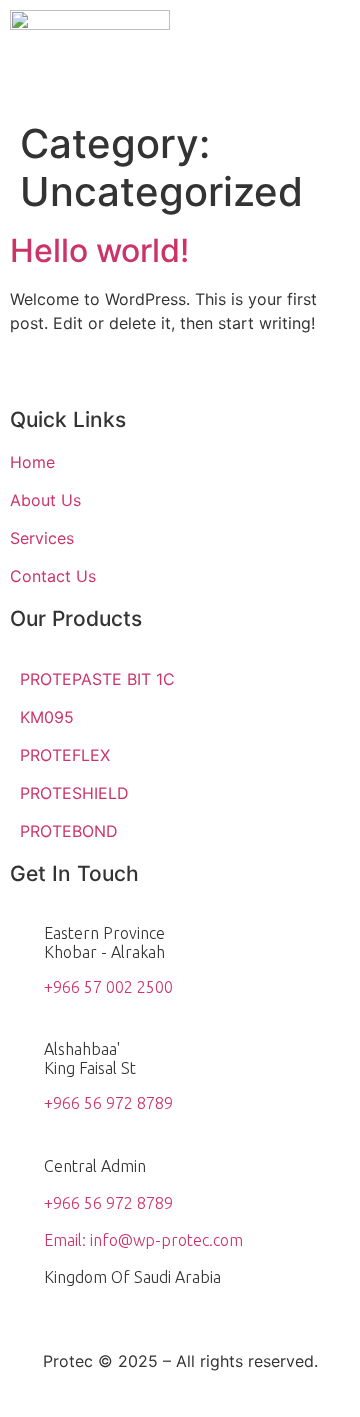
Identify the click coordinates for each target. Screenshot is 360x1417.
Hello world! (99, 250)
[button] (334, 29)
